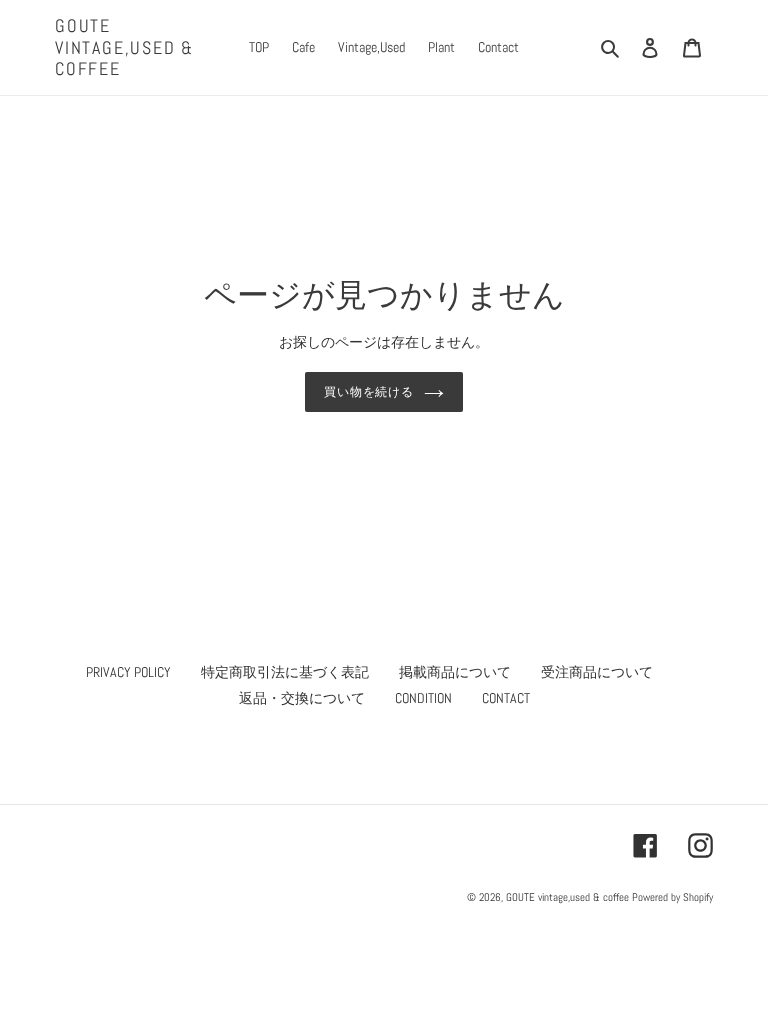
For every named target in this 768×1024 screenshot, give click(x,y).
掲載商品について (455, 672)
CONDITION (423, 698)
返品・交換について (302, 698)
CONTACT (506, 698)
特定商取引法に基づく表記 (285, 672)
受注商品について (597, 672)
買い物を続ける (369, 392)
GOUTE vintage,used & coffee (124, 47)
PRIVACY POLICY (128, 672)
